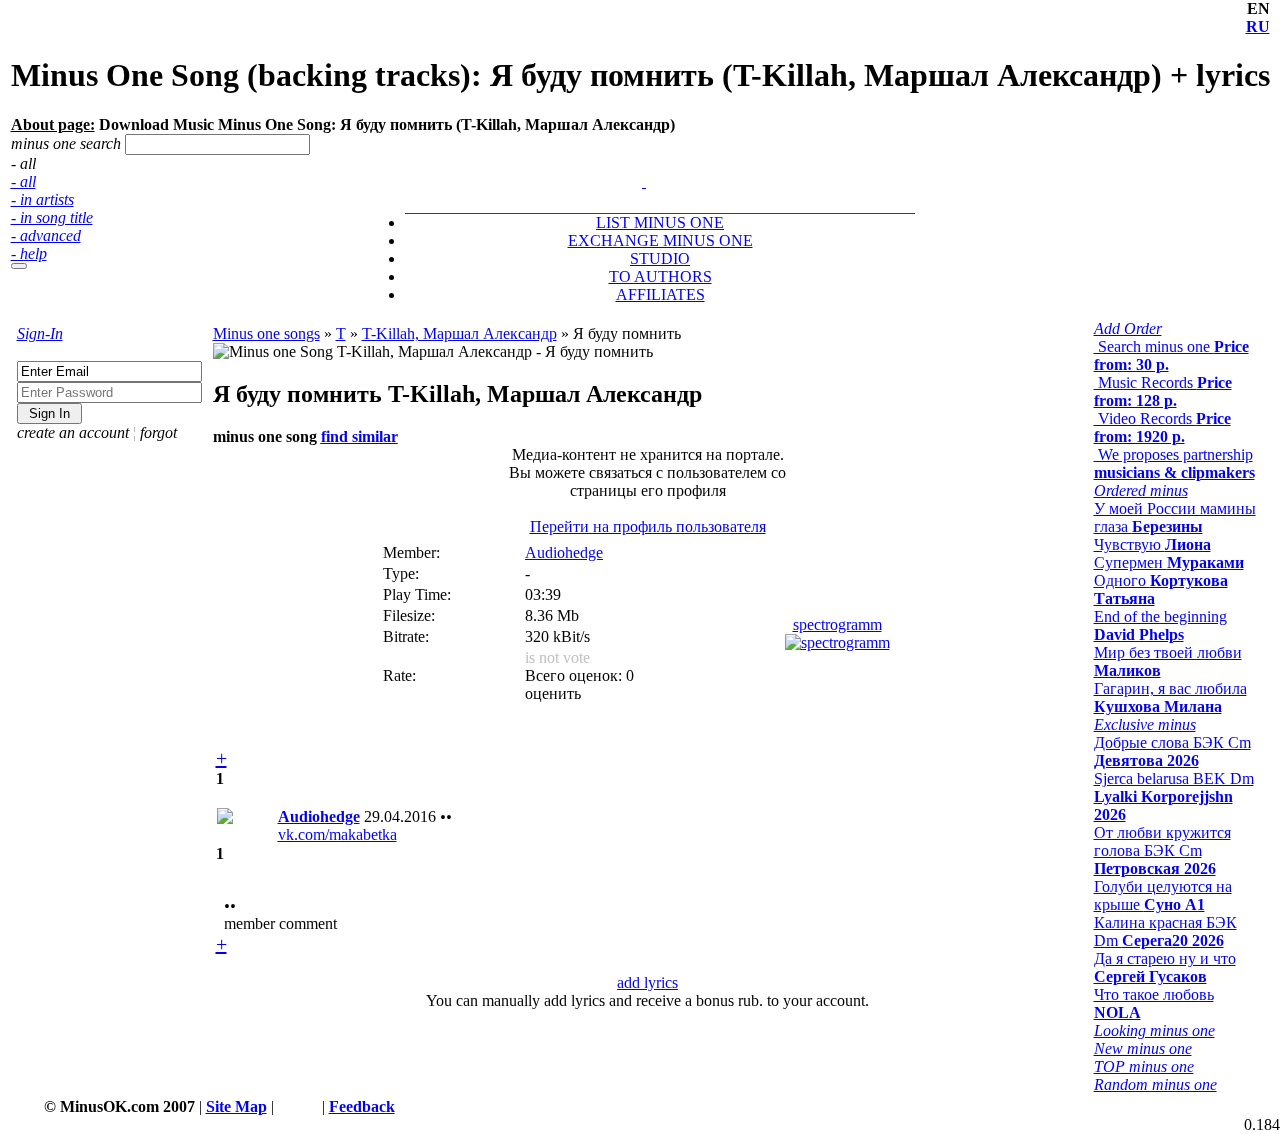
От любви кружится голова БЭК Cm (1162, 850)
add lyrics (647, 982)
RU (1258, 26)
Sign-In (40, 333)
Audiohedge (564, 552)
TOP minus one (1144, 1066)
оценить (553, 693)
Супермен (1169, 562)
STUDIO (660, 258)
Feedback (362, 1106)
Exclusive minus (1145, 724)
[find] (19, 266)
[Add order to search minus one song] (635, 163)
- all (23, 181)
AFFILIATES (660, 294)
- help (29, 253)
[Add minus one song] (646, 163)
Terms (298, 1106)
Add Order (1128, 328)
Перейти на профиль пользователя (648, 526)
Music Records (1163, 391)
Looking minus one (1154, 1030)
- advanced (46, 235)
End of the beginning (1160, 625)
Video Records (1162, 427)
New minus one (1143, 1048)
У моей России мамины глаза (1175, 517)
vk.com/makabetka (337, 834)
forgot (158, 432)
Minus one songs (266, 333)
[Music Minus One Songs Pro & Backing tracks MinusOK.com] (644, 181)
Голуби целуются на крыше (1163, 895)
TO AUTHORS (660, 276)
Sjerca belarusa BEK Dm (1174, 796)
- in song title (52, 217)
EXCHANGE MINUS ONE (660, 240)
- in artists (42, 199)
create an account (73, 432)
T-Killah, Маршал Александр (459, 333)
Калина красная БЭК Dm (1165, 931)
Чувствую (1152, 544)
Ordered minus (1141, 490)
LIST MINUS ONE (660, 222)
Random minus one (1155, 1084)
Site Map (236, 1106)
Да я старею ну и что (1165, 967)
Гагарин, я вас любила (1170, 697)
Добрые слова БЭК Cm (1172, 751)
